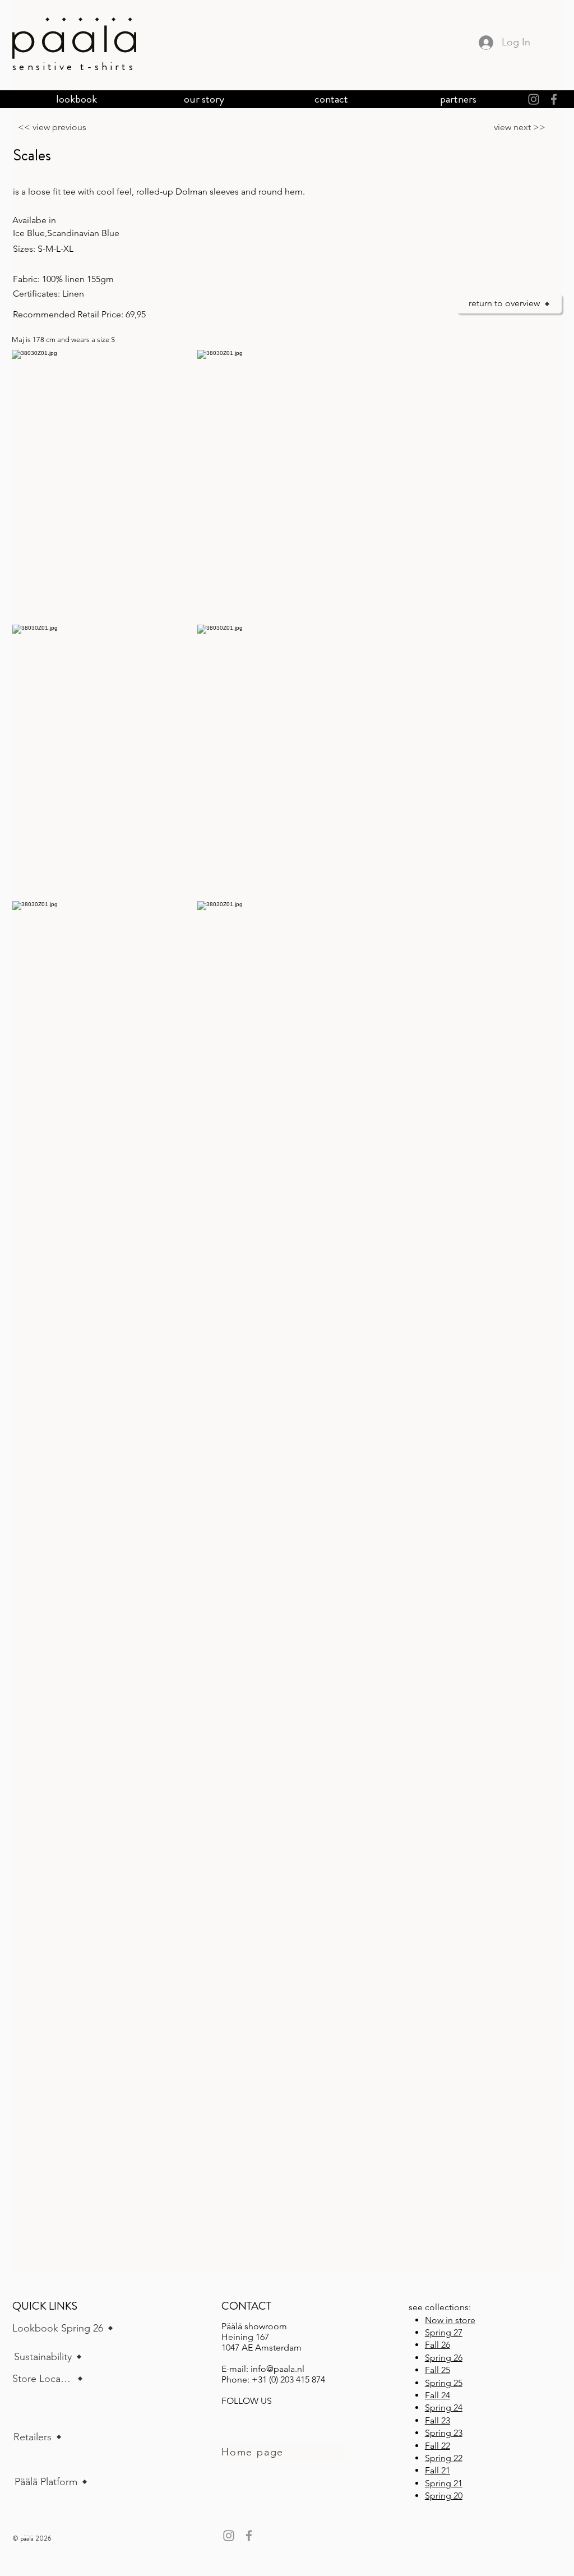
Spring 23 (444, 2433)
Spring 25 (444, 2383)
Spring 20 (444, 2496)
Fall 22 (438, 2446)
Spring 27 (444, 2332)
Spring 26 (444, 2358)
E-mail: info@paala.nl (263, 2369)
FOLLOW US (247, 2401)
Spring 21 (444, 2483)
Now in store (450, 2320)
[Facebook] (554, 99)
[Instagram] (534, 99)
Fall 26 (438, 2345)
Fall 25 (438, 2370)
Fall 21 (438, 2470)
